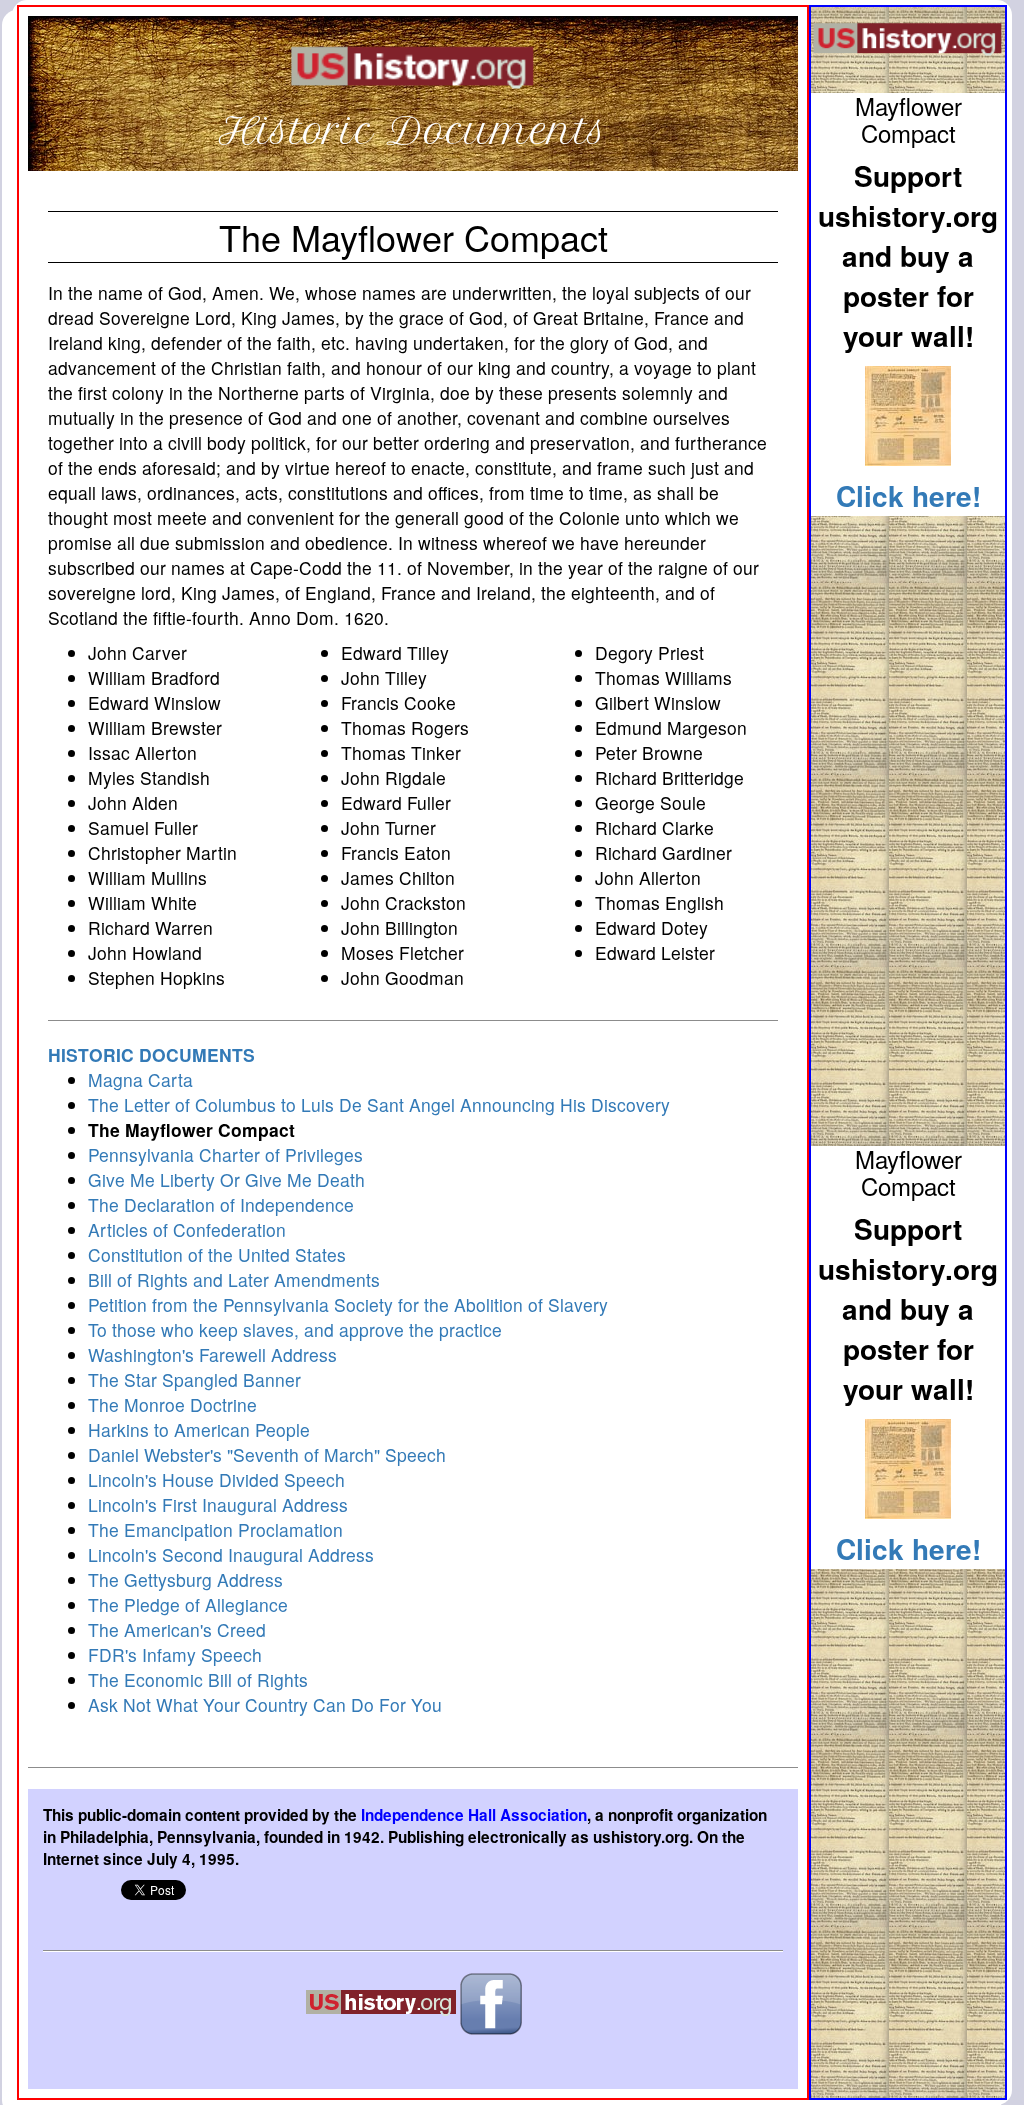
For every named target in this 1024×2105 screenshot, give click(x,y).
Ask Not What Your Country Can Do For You (265, 1704)
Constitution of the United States (217, 1254)
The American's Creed (177, 1629)
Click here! (908, 495)
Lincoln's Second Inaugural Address (231, 1554)
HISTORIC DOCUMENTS (151, 1054)
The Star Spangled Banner (194, 1379)
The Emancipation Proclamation (215, 1529)
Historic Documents (413, 130)
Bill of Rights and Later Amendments (234, 1279)
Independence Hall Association (474, 1815)
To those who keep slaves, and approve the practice (295, 1329)
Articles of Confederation (187, 1229)
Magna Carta (140, 1079)
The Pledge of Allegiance (188, 1604)
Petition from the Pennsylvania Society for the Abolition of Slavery (348, 1304)
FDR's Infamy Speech (175, 1654)
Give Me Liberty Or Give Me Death (226, 1179)
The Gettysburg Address (185, 1579)
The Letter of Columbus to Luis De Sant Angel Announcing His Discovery (379, 1104)
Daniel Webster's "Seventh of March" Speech (267, 1454)
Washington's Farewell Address (212, 1354)
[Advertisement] (908, 826)
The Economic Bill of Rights (198, 1679)
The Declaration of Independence (221, 1204)
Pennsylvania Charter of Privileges (225, 1154)
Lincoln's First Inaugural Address (218, 1504)
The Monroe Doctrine (172, 1404)
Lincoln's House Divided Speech (216, 1479)
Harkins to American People (199, 1429)
